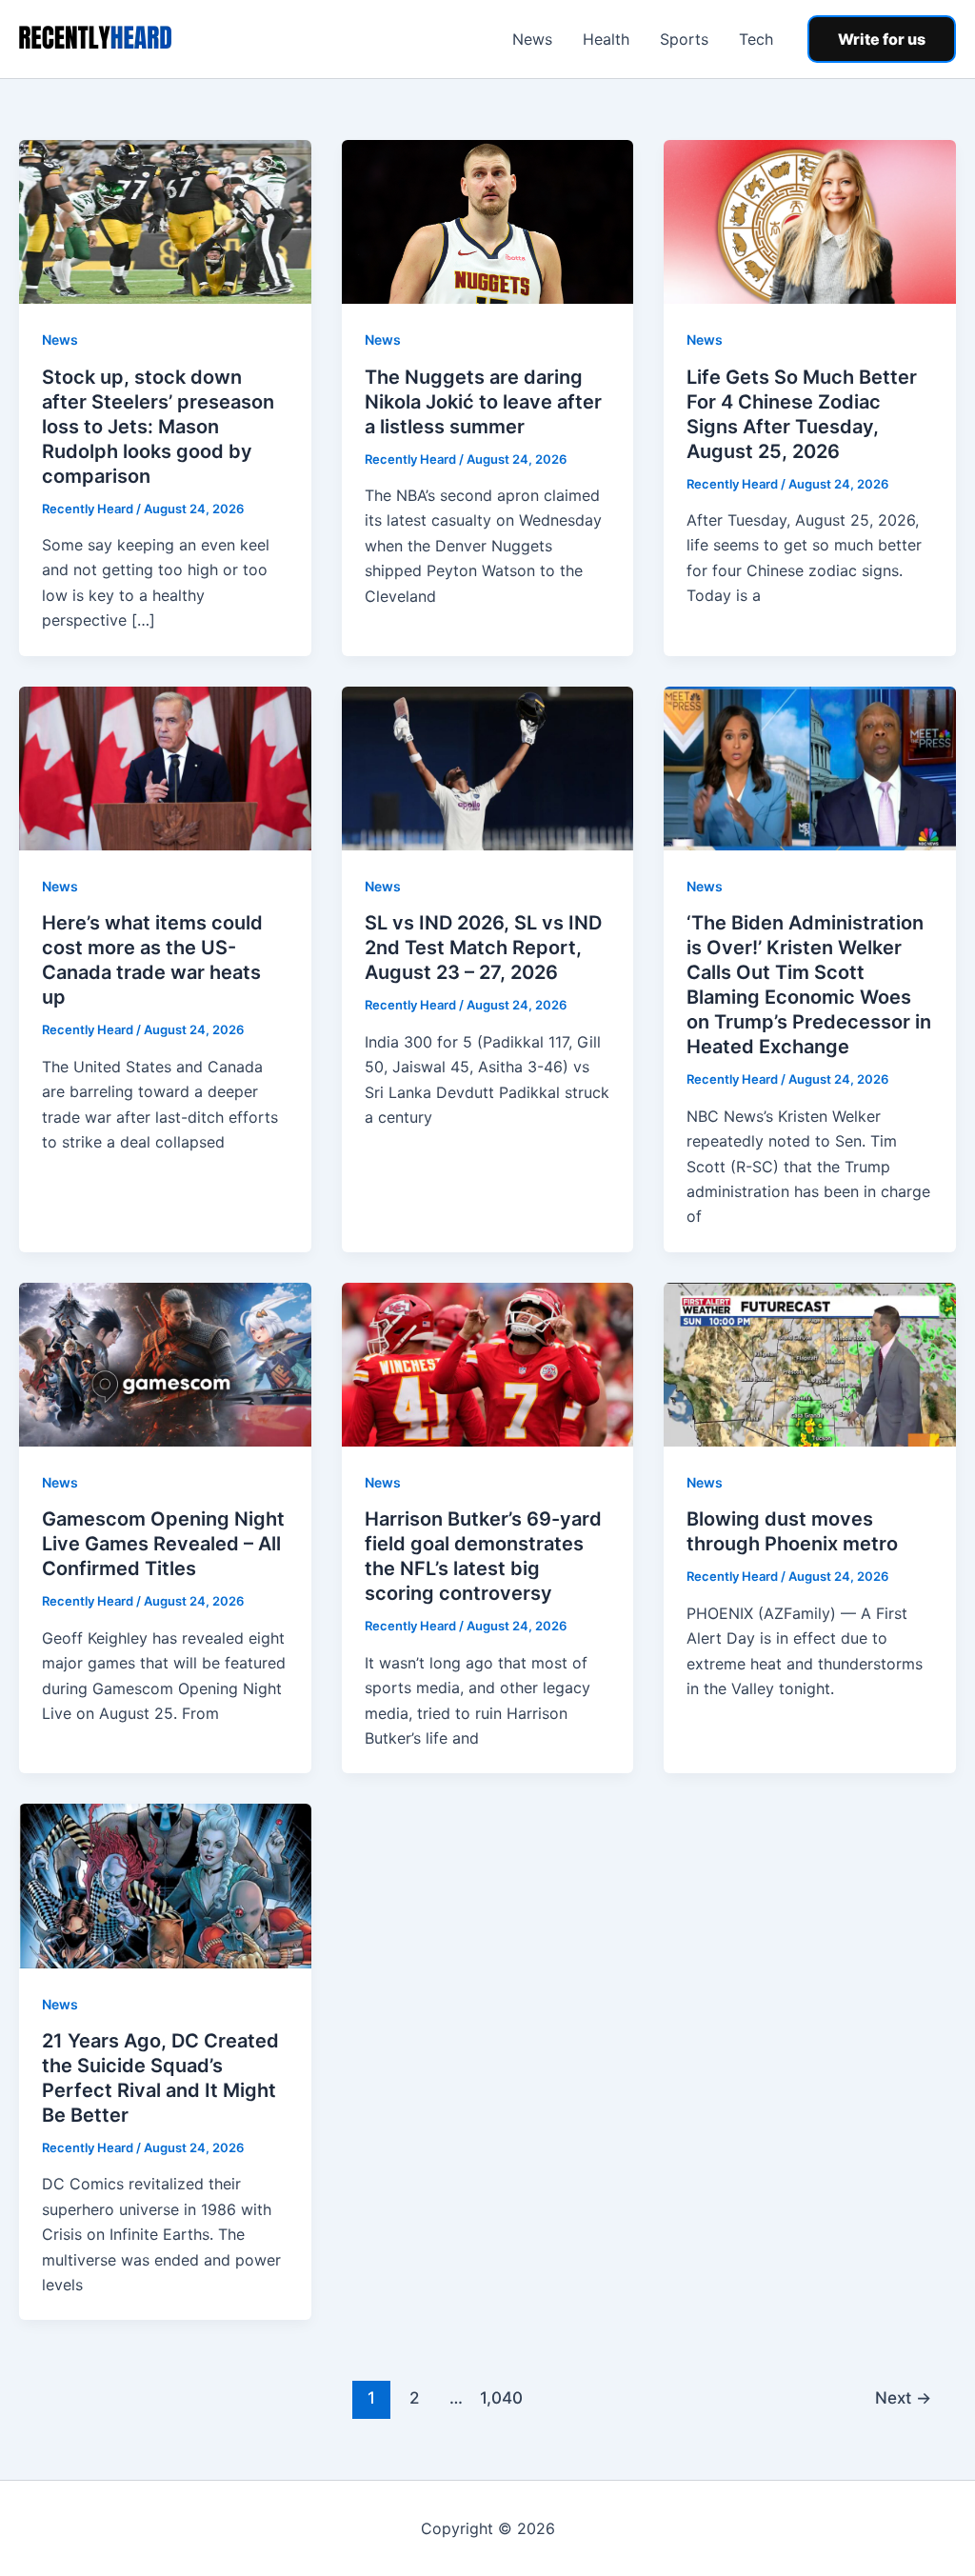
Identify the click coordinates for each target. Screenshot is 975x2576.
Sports (684, 39)
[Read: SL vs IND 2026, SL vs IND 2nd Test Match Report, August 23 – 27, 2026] (488, 767)
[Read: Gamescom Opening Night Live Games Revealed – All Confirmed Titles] (165, 1363)
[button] (882, 39)
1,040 (499, 2397)
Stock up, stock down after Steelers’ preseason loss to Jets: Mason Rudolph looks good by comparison (158, 427)
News (532, 39)
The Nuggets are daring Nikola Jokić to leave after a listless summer (483, 402)
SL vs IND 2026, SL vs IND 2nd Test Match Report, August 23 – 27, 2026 (483, 948)
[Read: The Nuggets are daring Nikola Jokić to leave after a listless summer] (488, 221)
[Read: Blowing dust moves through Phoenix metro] (810, 1363)
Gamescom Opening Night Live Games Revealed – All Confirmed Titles (163, 1544)
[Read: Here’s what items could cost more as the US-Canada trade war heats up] (165, 767)
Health (606, 39)
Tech (756, 39)
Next (903, 2397)
